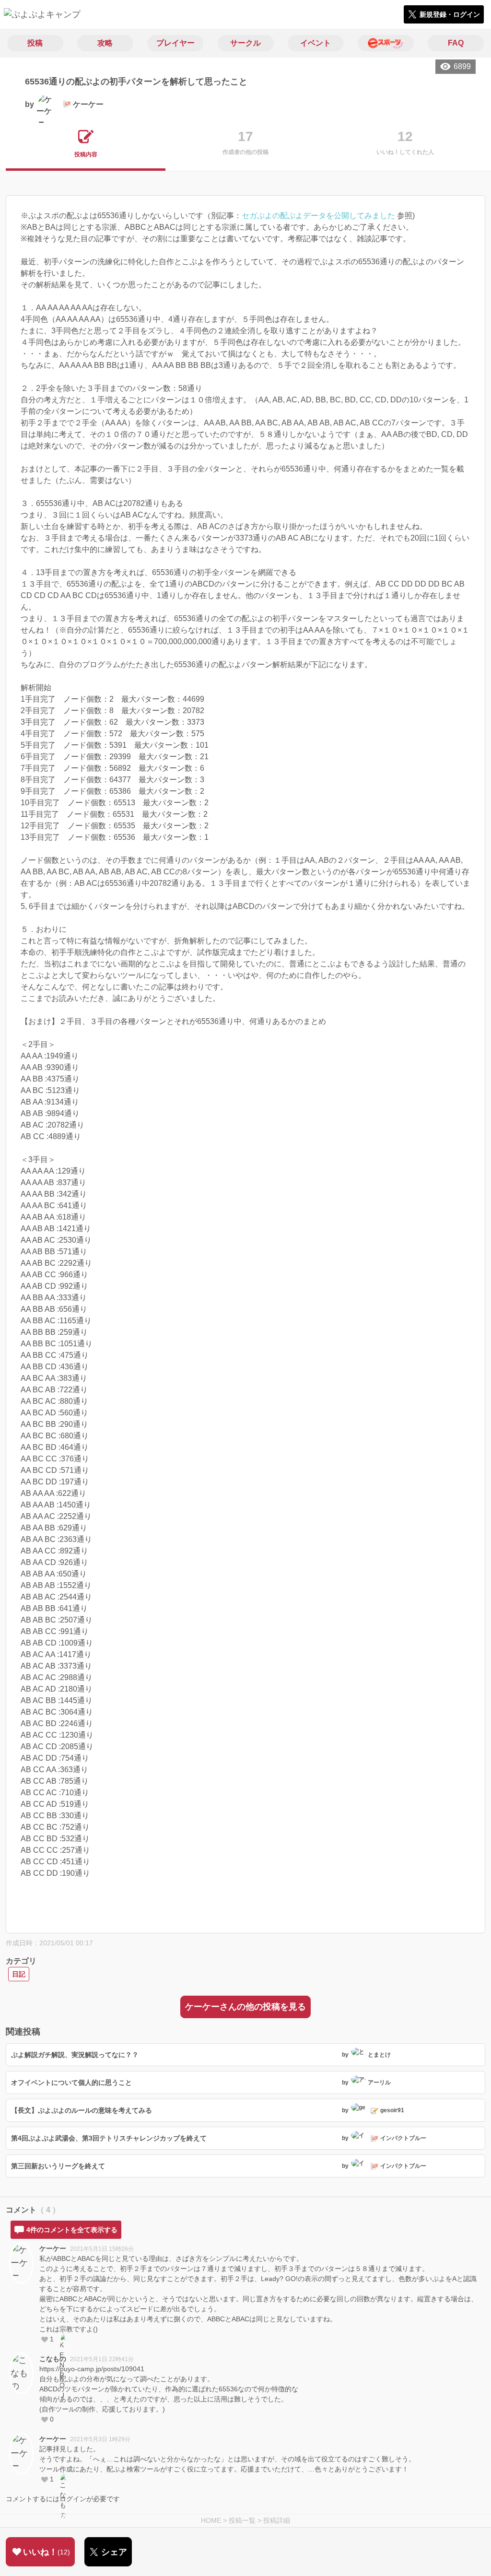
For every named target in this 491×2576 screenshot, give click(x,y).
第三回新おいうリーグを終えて (58, 2166)
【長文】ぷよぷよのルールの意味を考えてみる (82, 2110)
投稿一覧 (242, 2520)
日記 (19, 1974)
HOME (211, 2520)
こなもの (53, 2359)
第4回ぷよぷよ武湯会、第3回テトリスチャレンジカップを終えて (109, 2138)
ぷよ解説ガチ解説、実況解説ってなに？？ (75, 2055)
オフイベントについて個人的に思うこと (71, 2082)
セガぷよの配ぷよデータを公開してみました (318, 216)
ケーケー (53, 2248)
